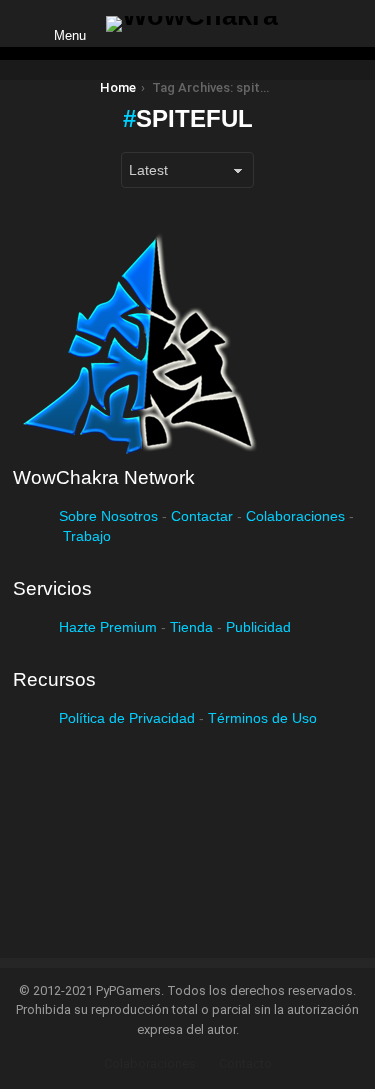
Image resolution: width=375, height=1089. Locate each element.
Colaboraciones (295, 516)
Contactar (202, 516)
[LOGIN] (310, 24)
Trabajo (87, 536)
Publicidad (258, 627)
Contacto (245, 1063)
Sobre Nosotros (108, 516)
